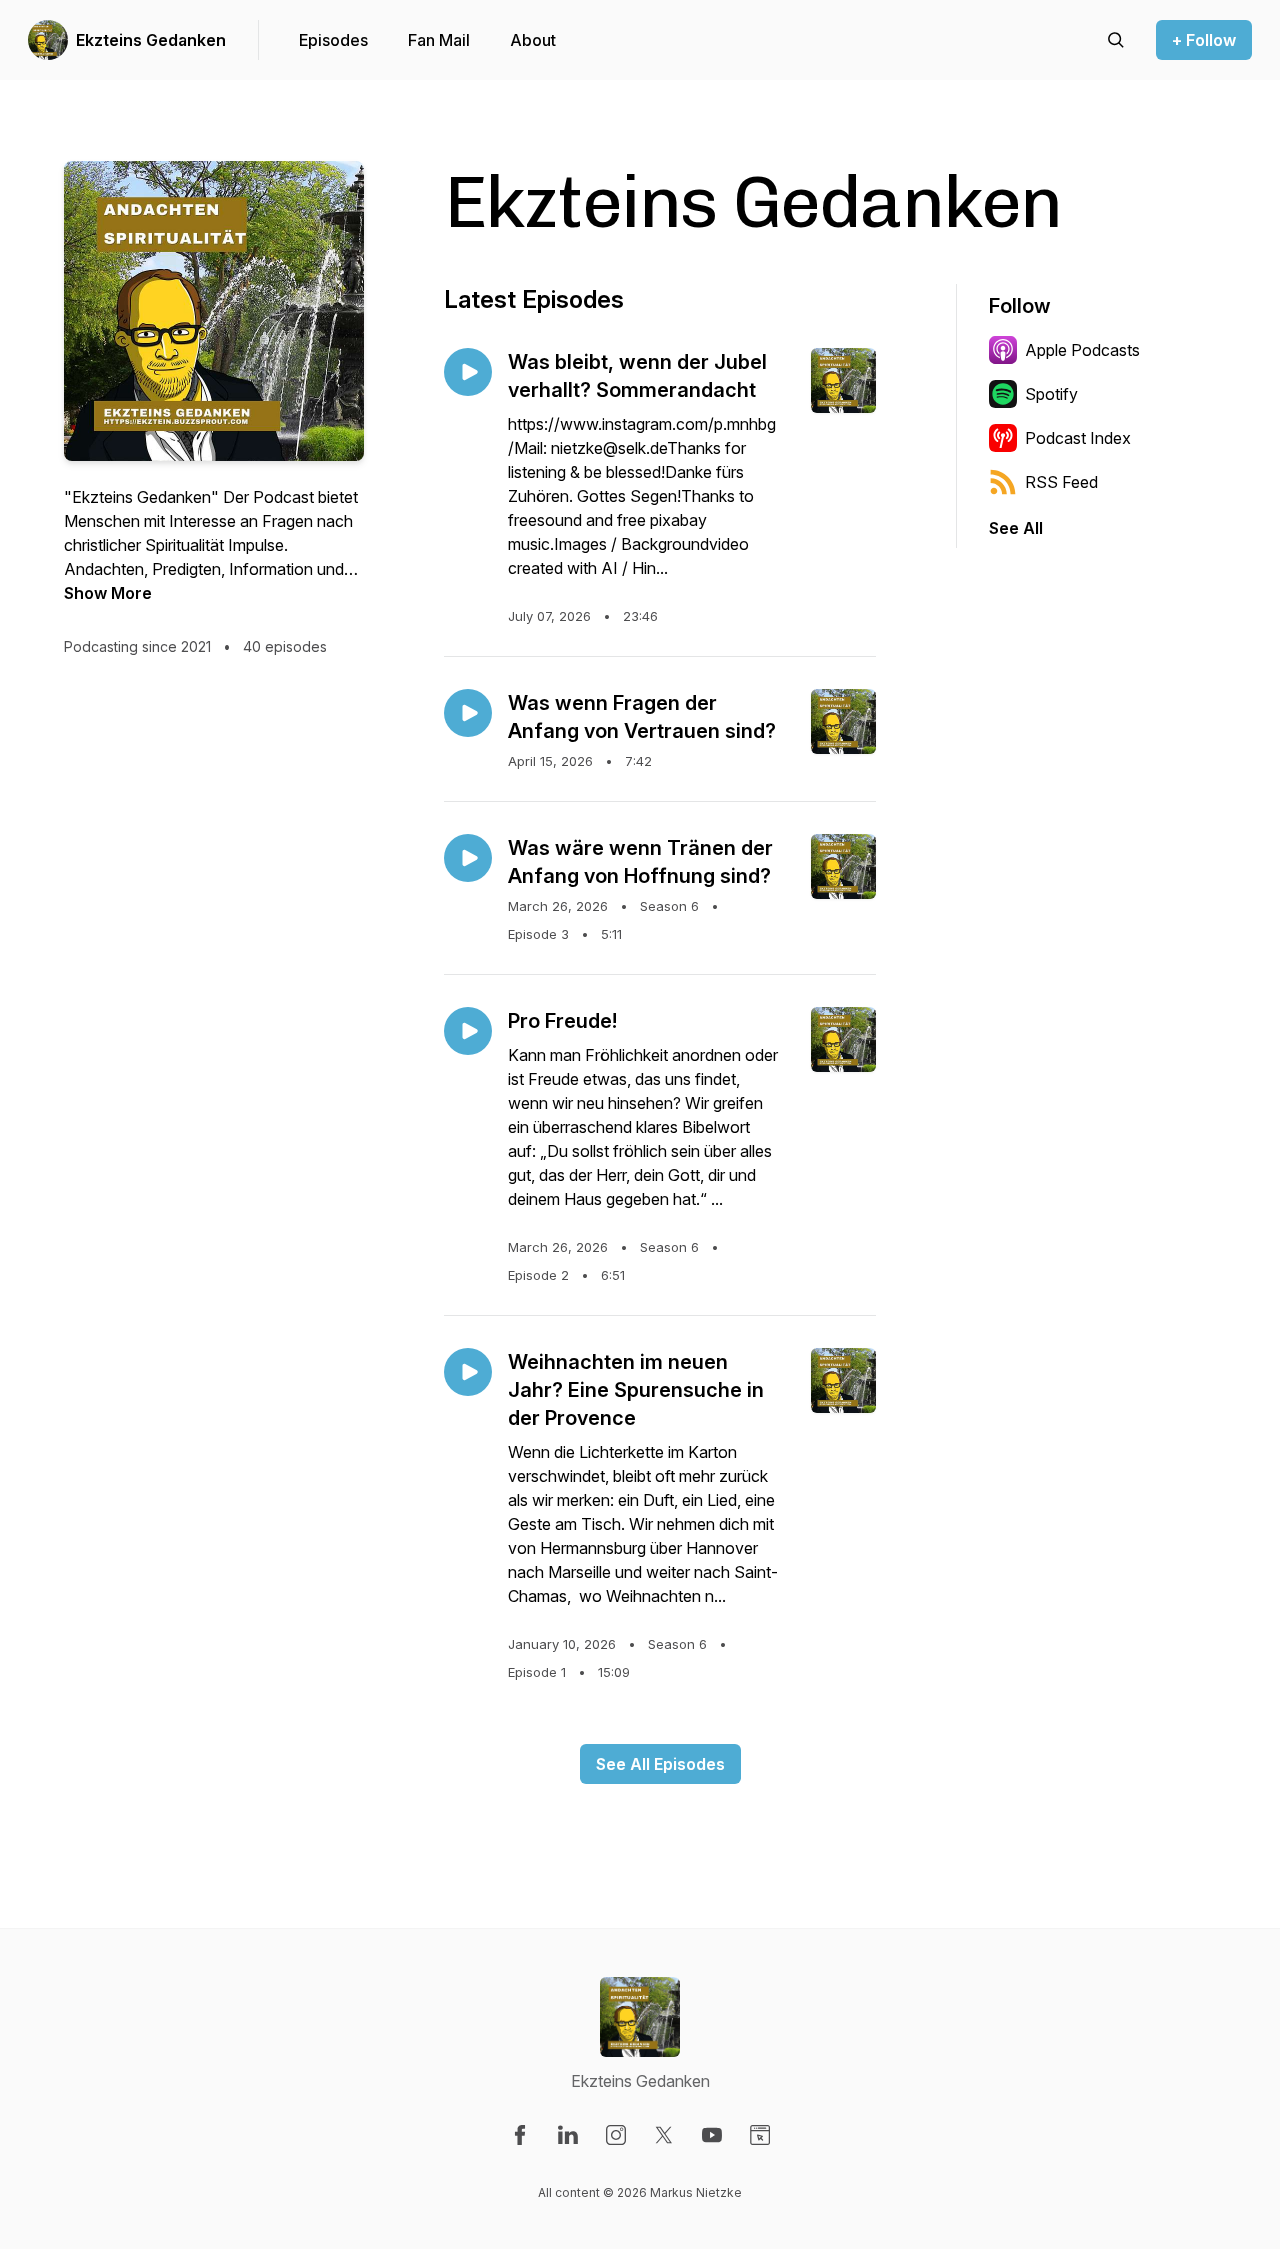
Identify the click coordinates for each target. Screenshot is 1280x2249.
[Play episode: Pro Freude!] (468, 1031)
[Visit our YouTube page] (712, 2135)
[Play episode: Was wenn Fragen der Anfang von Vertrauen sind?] (468, 713)
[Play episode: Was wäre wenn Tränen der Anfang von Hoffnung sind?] (468, 858)
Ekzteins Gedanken (151, 40)
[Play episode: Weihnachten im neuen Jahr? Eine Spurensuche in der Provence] (468, 1372)
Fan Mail (439, 40)
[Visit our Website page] (760, 2135)
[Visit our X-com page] (664, 2135)
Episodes (333, 40)
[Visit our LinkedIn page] (568, 2135)
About (533, 40)
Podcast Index (1078, 438)
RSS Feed (1061, 482)
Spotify (1051, 394)
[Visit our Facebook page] (520, 2135)
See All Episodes (660, 1764)
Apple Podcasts (1082, 350)
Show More (108, 593)
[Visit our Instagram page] (616, 2135)
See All (1016, 528)
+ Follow (1204, 40)
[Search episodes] (1116, 40)
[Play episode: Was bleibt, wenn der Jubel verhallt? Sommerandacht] (468, 372)
